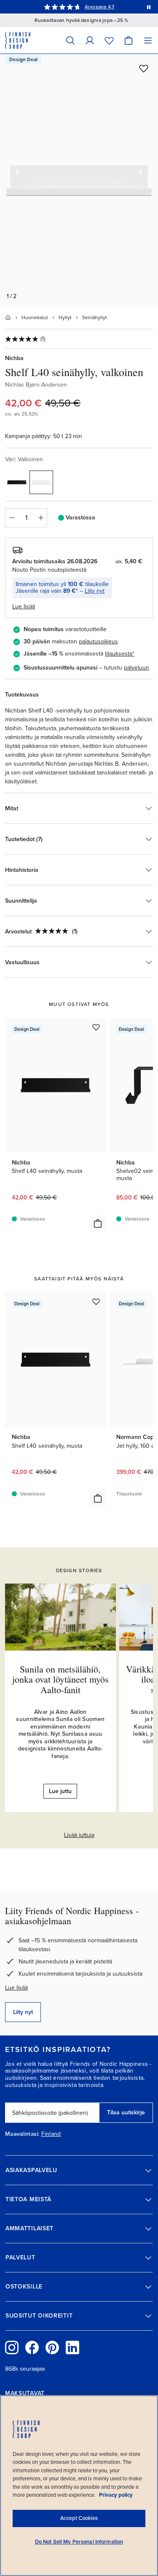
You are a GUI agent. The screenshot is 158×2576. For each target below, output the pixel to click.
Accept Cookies (79, 2518)
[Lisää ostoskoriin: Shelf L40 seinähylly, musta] (98, 1223)
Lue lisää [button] (24, 606)
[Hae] (70, 40)
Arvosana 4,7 (100, 7)
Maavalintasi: (22, 2134)
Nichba (14, 358)
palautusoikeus (98, 641)
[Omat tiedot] (90, 40)
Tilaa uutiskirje (126, 2112)
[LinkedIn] (72, 2347)
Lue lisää (16, 1988)
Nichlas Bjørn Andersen (36, 385)
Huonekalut (35, 317)
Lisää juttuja (79, 1835)
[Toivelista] (109, 40)
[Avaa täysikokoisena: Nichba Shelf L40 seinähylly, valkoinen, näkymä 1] (79, 180)
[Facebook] (32, 2347)
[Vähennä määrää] (11, 518)
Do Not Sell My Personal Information (79, 2542)
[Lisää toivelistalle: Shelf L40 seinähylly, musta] (96, 1027)
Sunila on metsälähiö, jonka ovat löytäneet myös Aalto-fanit (60, 1679)
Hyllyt (65, 317)
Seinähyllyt (95, 317)
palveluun (137, 668)
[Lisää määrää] (41, 518)
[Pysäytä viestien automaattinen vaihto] (149, 7)
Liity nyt (95, 591)
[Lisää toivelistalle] (144, 68)
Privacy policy (116, 2495)
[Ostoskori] (129, 40)
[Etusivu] (8, 317)
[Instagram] (12, 2347)
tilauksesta (119, 654)
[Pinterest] (52, 2347)
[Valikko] (148, 40)
